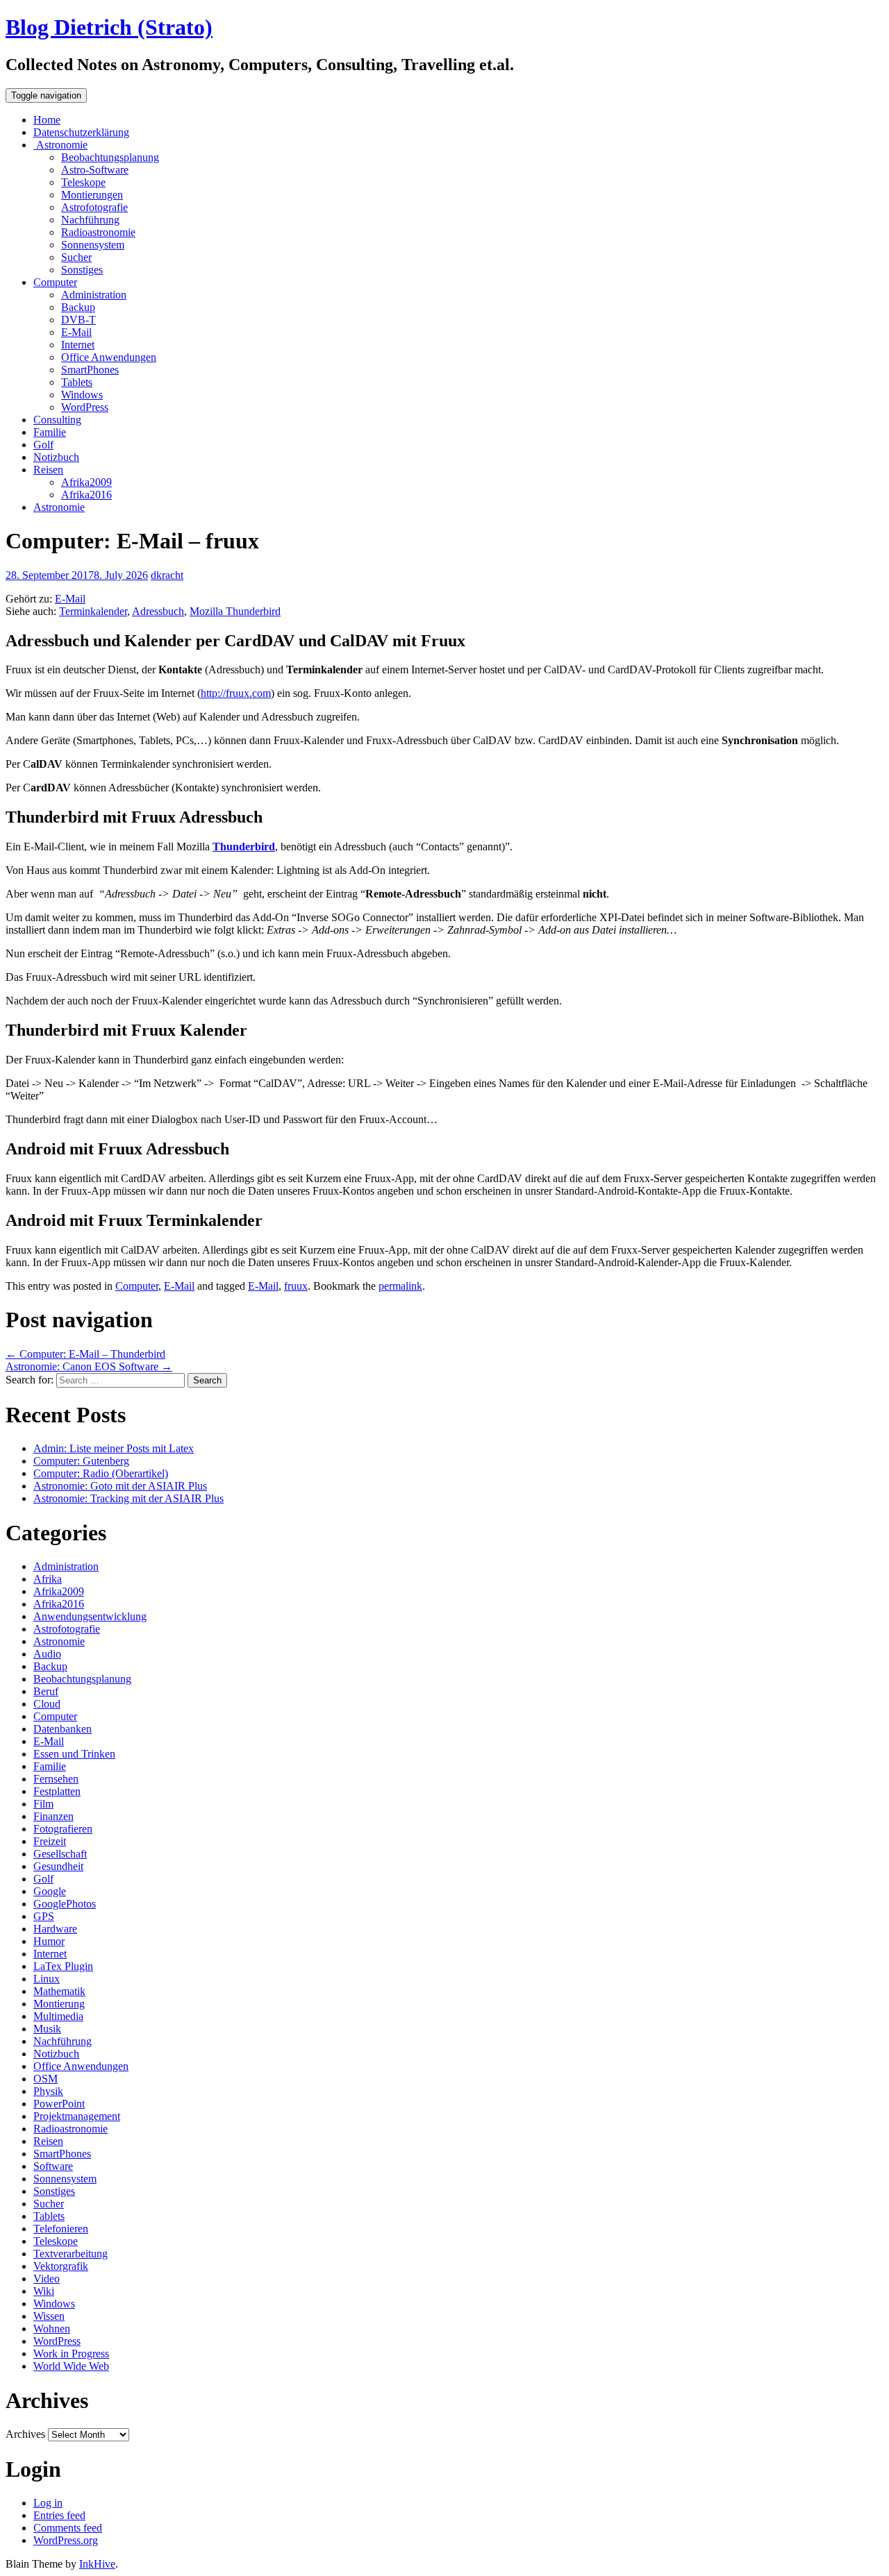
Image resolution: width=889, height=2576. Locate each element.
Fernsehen (56, 1779)
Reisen (48, 470)
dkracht (167, 575)
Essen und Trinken (74, 1754)
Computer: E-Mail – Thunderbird (85, 1354)
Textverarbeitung (70, 2254)
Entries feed (59, 2515)
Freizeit (50, 1841)
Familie (50, 432)
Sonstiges (82, 270)
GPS (44, 1916)
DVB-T (78, 320)
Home (47, 120)
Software (53, 2166)
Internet (78, 345)
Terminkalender (93, 611)
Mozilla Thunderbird (235, 611)
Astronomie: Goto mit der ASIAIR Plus (120, 1486)
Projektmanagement (77, 2116)
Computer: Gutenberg (81, 1461)
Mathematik (59, 1991)
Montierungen (92, 195)
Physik (48, 2091)
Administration (94, 295)
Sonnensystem (93, 245)
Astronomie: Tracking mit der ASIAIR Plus (128, 1498)
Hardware (55, 1929)
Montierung (59, 2004)
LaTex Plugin (63, 1966)
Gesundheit (58, 1866)
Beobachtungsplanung (110, 157)
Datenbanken (63, 1729)
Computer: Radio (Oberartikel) (101, 1473)
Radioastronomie (98, 232)
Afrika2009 (86, 482)
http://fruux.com (236, 693)
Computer (55, 282)
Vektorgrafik (61, 2266)
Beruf (46, 1691)
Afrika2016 (86, 495)
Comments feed (68, 2528)
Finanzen (53, 1816)
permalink (400, 1286)
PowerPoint (59, 2104)
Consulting (57, 420)
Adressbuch (158, 611)
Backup (78, 307)
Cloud (47, 1704)
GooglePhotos (65, 1904)
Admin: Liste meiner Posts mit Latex (114, 1448)
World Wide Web (71, 2366)
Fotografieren (63, 1829)
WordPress (85, 407)
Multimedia (58, 2016)
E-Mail (76, 332)
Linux (47, 1979)
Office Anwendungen (109, 357)
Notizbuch (56, 457)
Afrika (48, 1579)
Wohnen (52, 2329)
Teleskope (83, 182)
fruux (296, 1286)
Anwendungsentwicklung (90, 1616)
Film (43, 1804)
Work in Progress (71, 2354)
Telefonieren (61, 2229)
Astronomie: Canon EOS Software (89, 1366)
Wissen (49, 2316)
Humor (49, 1941)
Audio (47, 1654)
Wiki (44, 2291)
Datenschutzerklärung (81, 132)
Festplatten (57, 1791)
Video (47, 2279)
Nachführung (90, 220)
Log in (48, 2503)
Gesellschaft (60, 1854)
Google (50, 1891)
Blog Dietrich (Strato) (109, 27)
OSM (45, 2079)
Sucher (76, 257)
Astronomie (60, 145)
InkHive (97, 2564)
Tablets (77, 382)
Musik (47, 2029)
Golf (43, 445)
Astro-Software (95, 170)
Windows (82, 395)
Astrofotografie (94, 207)
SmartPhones (90, 370)
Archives (25, 2434)
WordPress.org (66, 2540)
